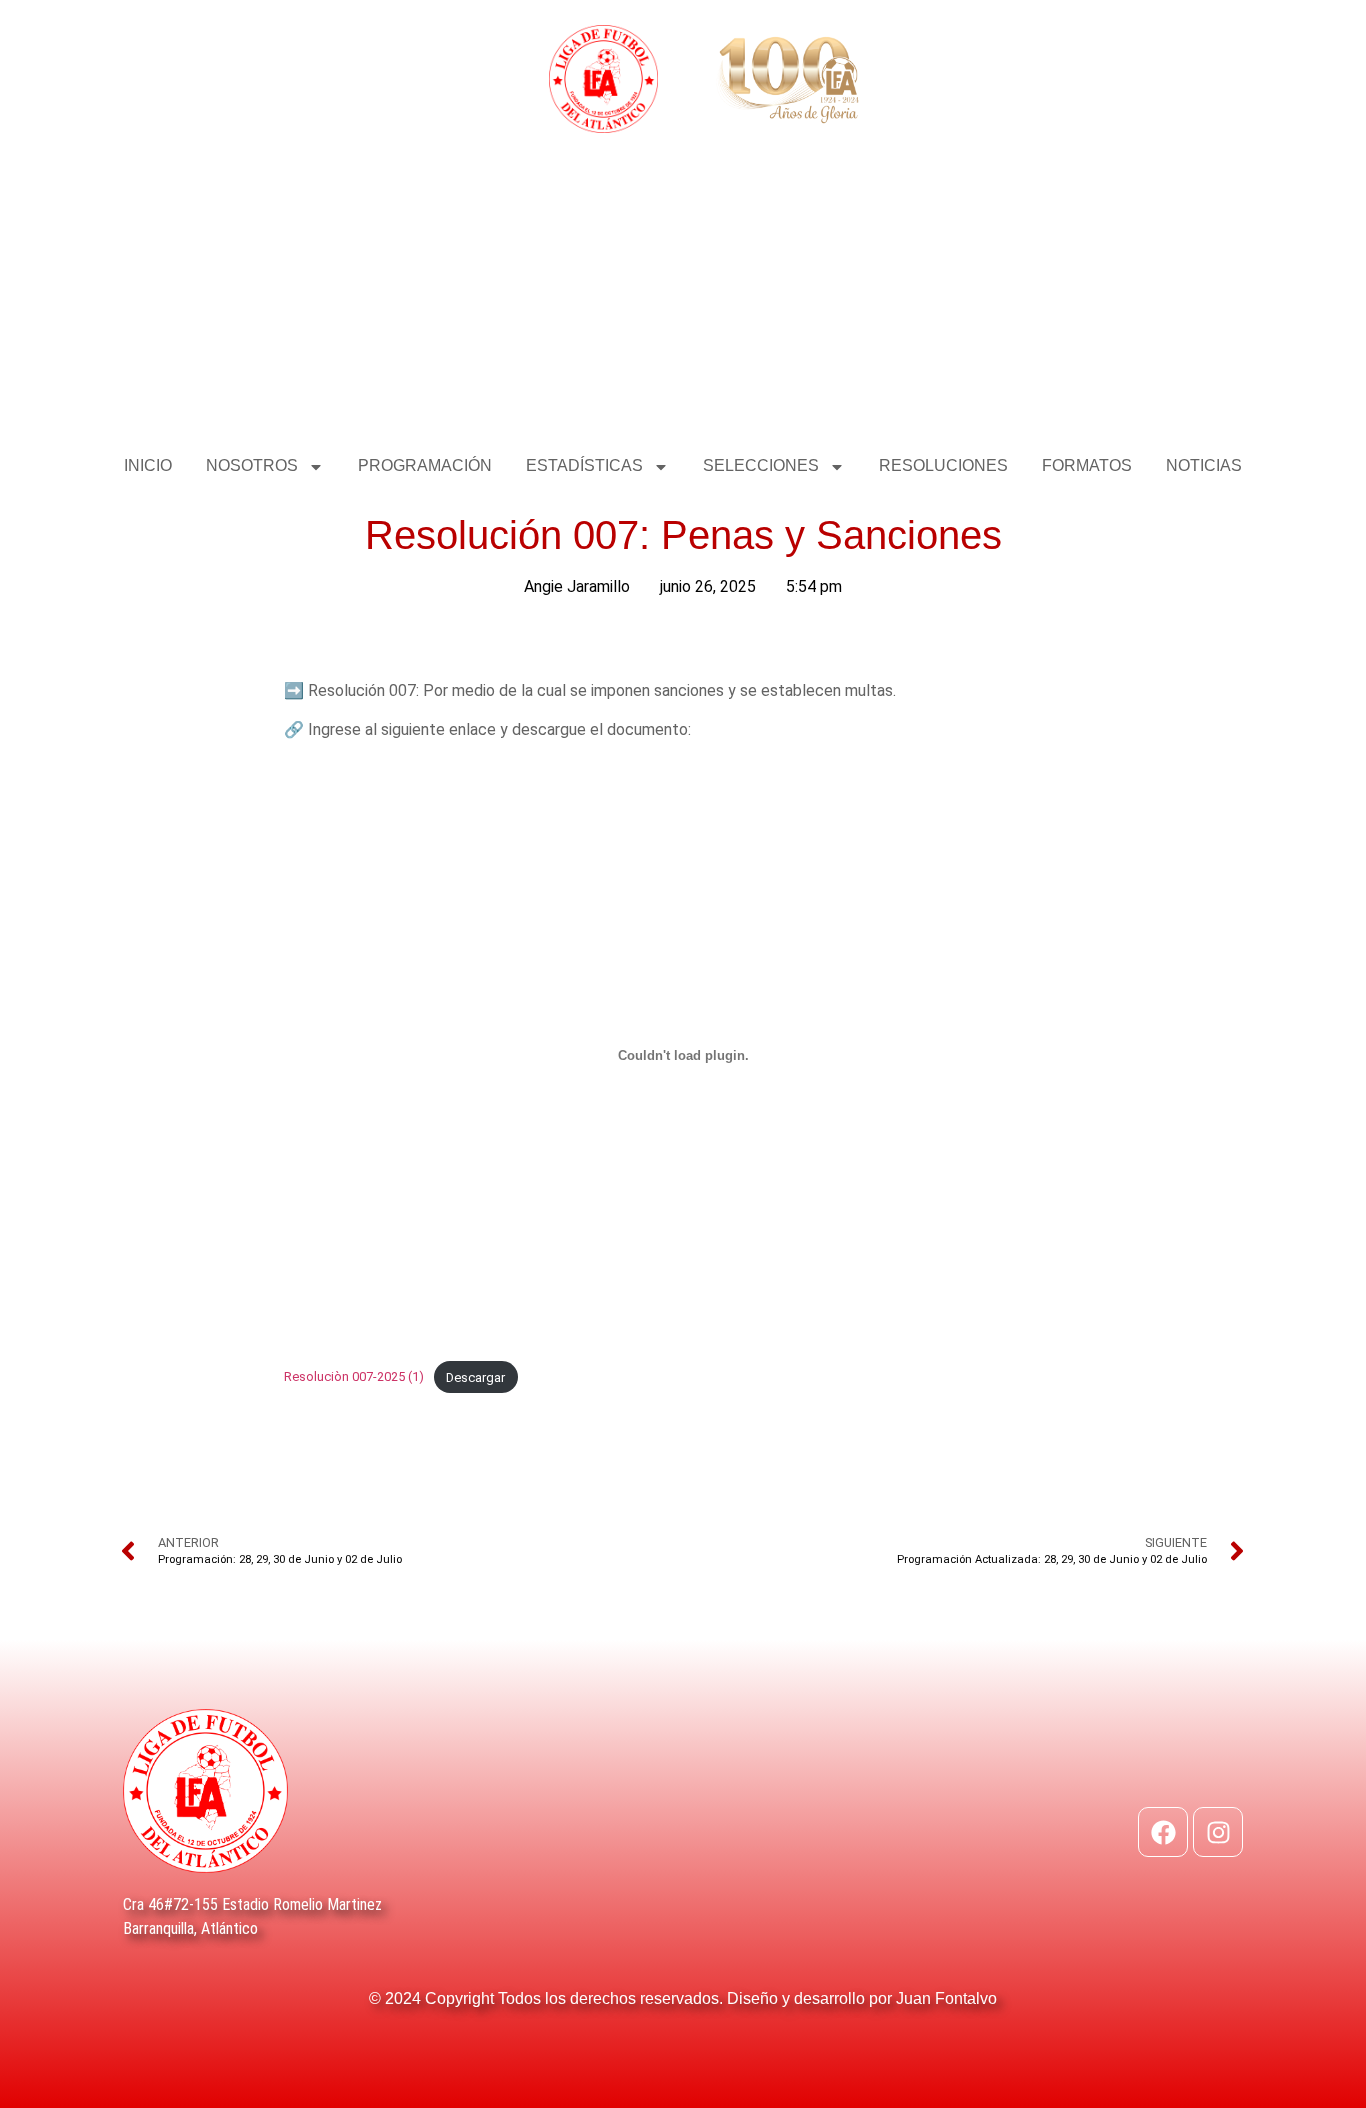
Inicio (148, 465)
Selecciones (761, 465)
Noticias (1204, 465)
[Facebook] (1163, 1832)
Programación (425, 465)
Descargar (475, 1377)
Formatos (1087, 465)
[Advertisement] (683, 293)
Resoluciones (943, 465)
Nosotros (252, 465)
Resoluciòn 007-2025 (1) (354, 1377)
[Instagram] (1218, 1832)
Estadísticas (584, 465)
